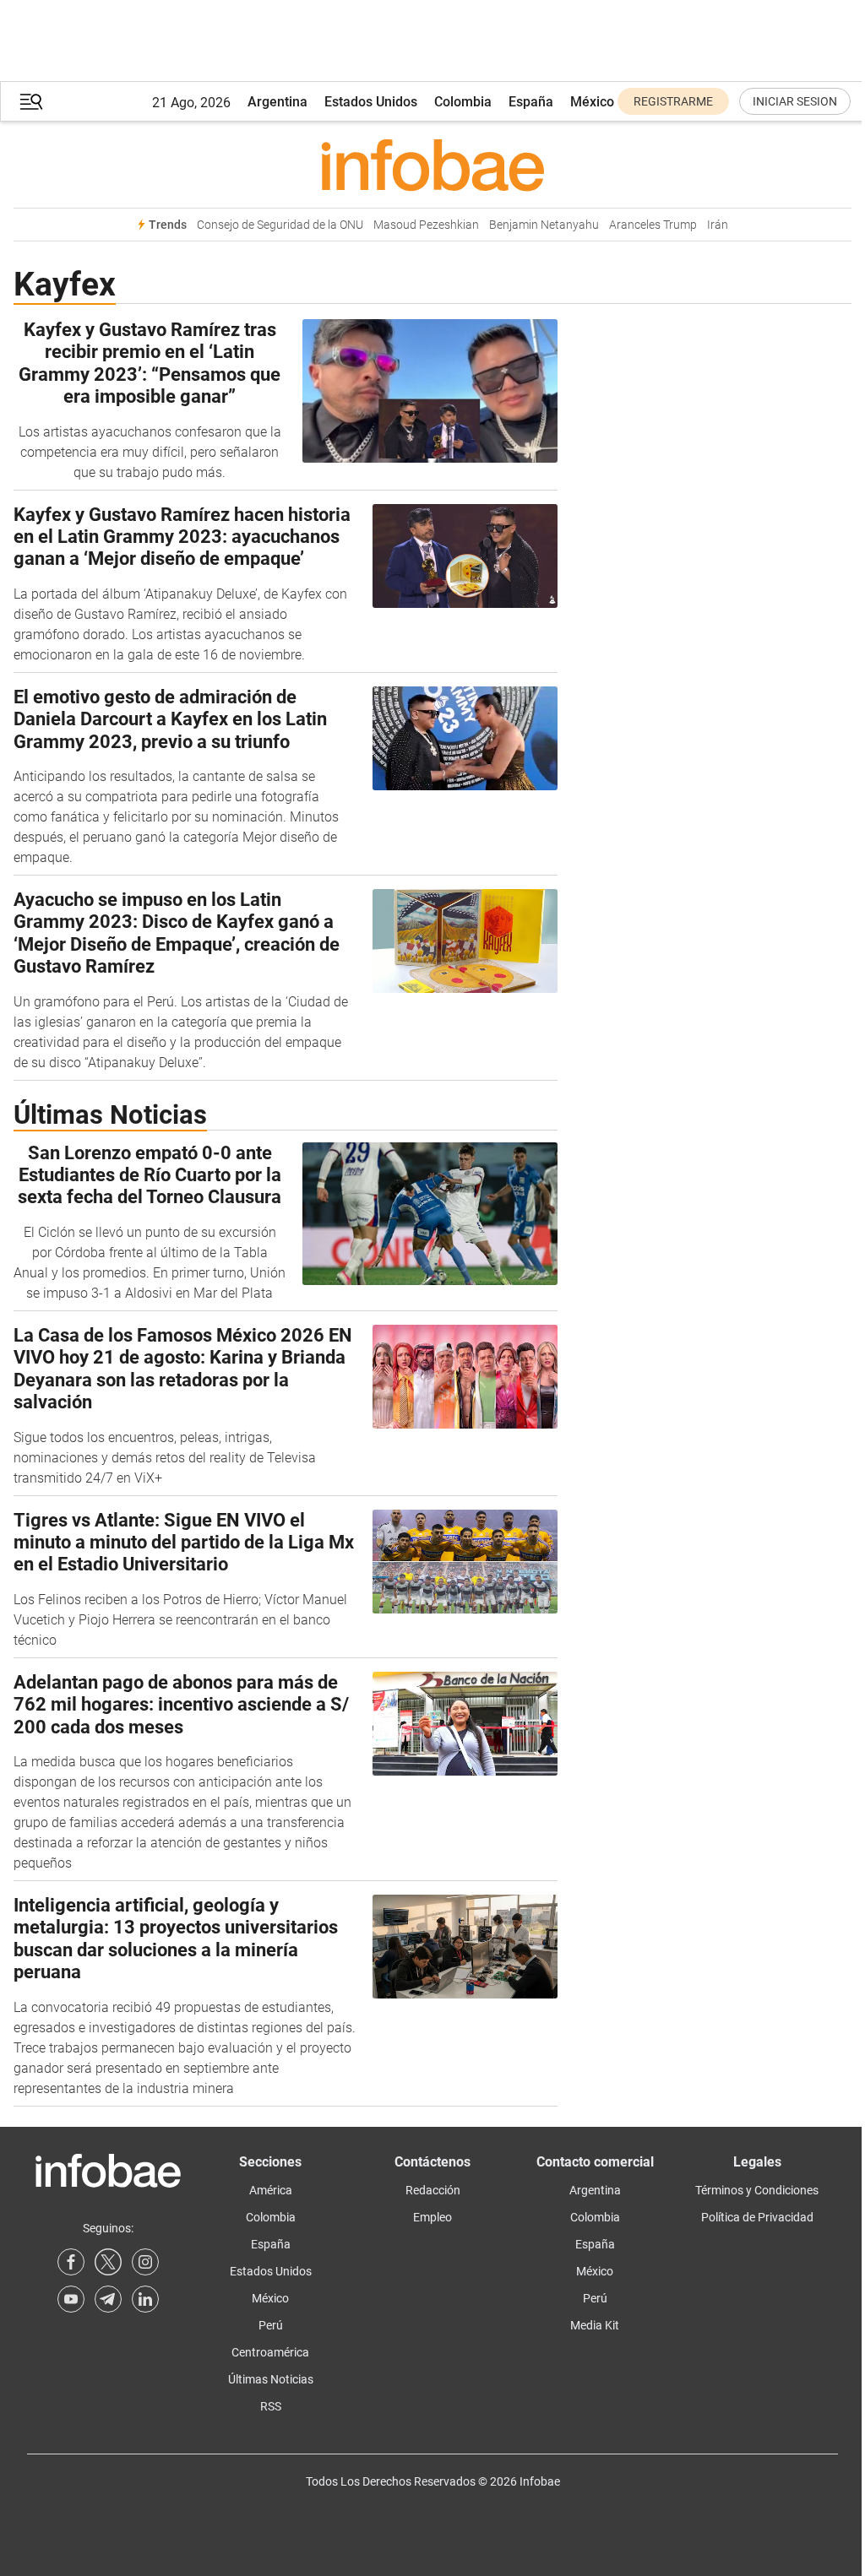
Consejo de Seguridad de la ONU (280, 225)
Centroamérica (270, 2352)
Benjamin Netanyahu (544, 225)
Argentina (277, 102)
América (271, 2190)
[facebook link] (71, 2262)
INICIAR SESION (795, 101)
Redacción (433, 2190)
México (592, 102)
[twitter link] (108, 2262)
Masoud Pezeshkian (426, 225)
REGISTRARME (673, 101)
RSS (271, 2406)
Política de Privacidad (757, 2217)
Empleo (432, 2217)
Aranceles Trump (653, 225)
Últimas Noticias (271, 2379)
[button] (31, 102)
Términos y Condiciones (757, 2190)
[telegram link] (108, 2299)
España (531, 102)
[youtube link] (71, 2299)
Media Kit (595, 2325)
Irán (718, 225)
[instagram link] (145, 2262)
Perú (271, 2325)
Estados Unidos (371, 102)
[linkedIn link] (145, 2299)
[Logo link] (432, 165)
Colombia (463, 102)
